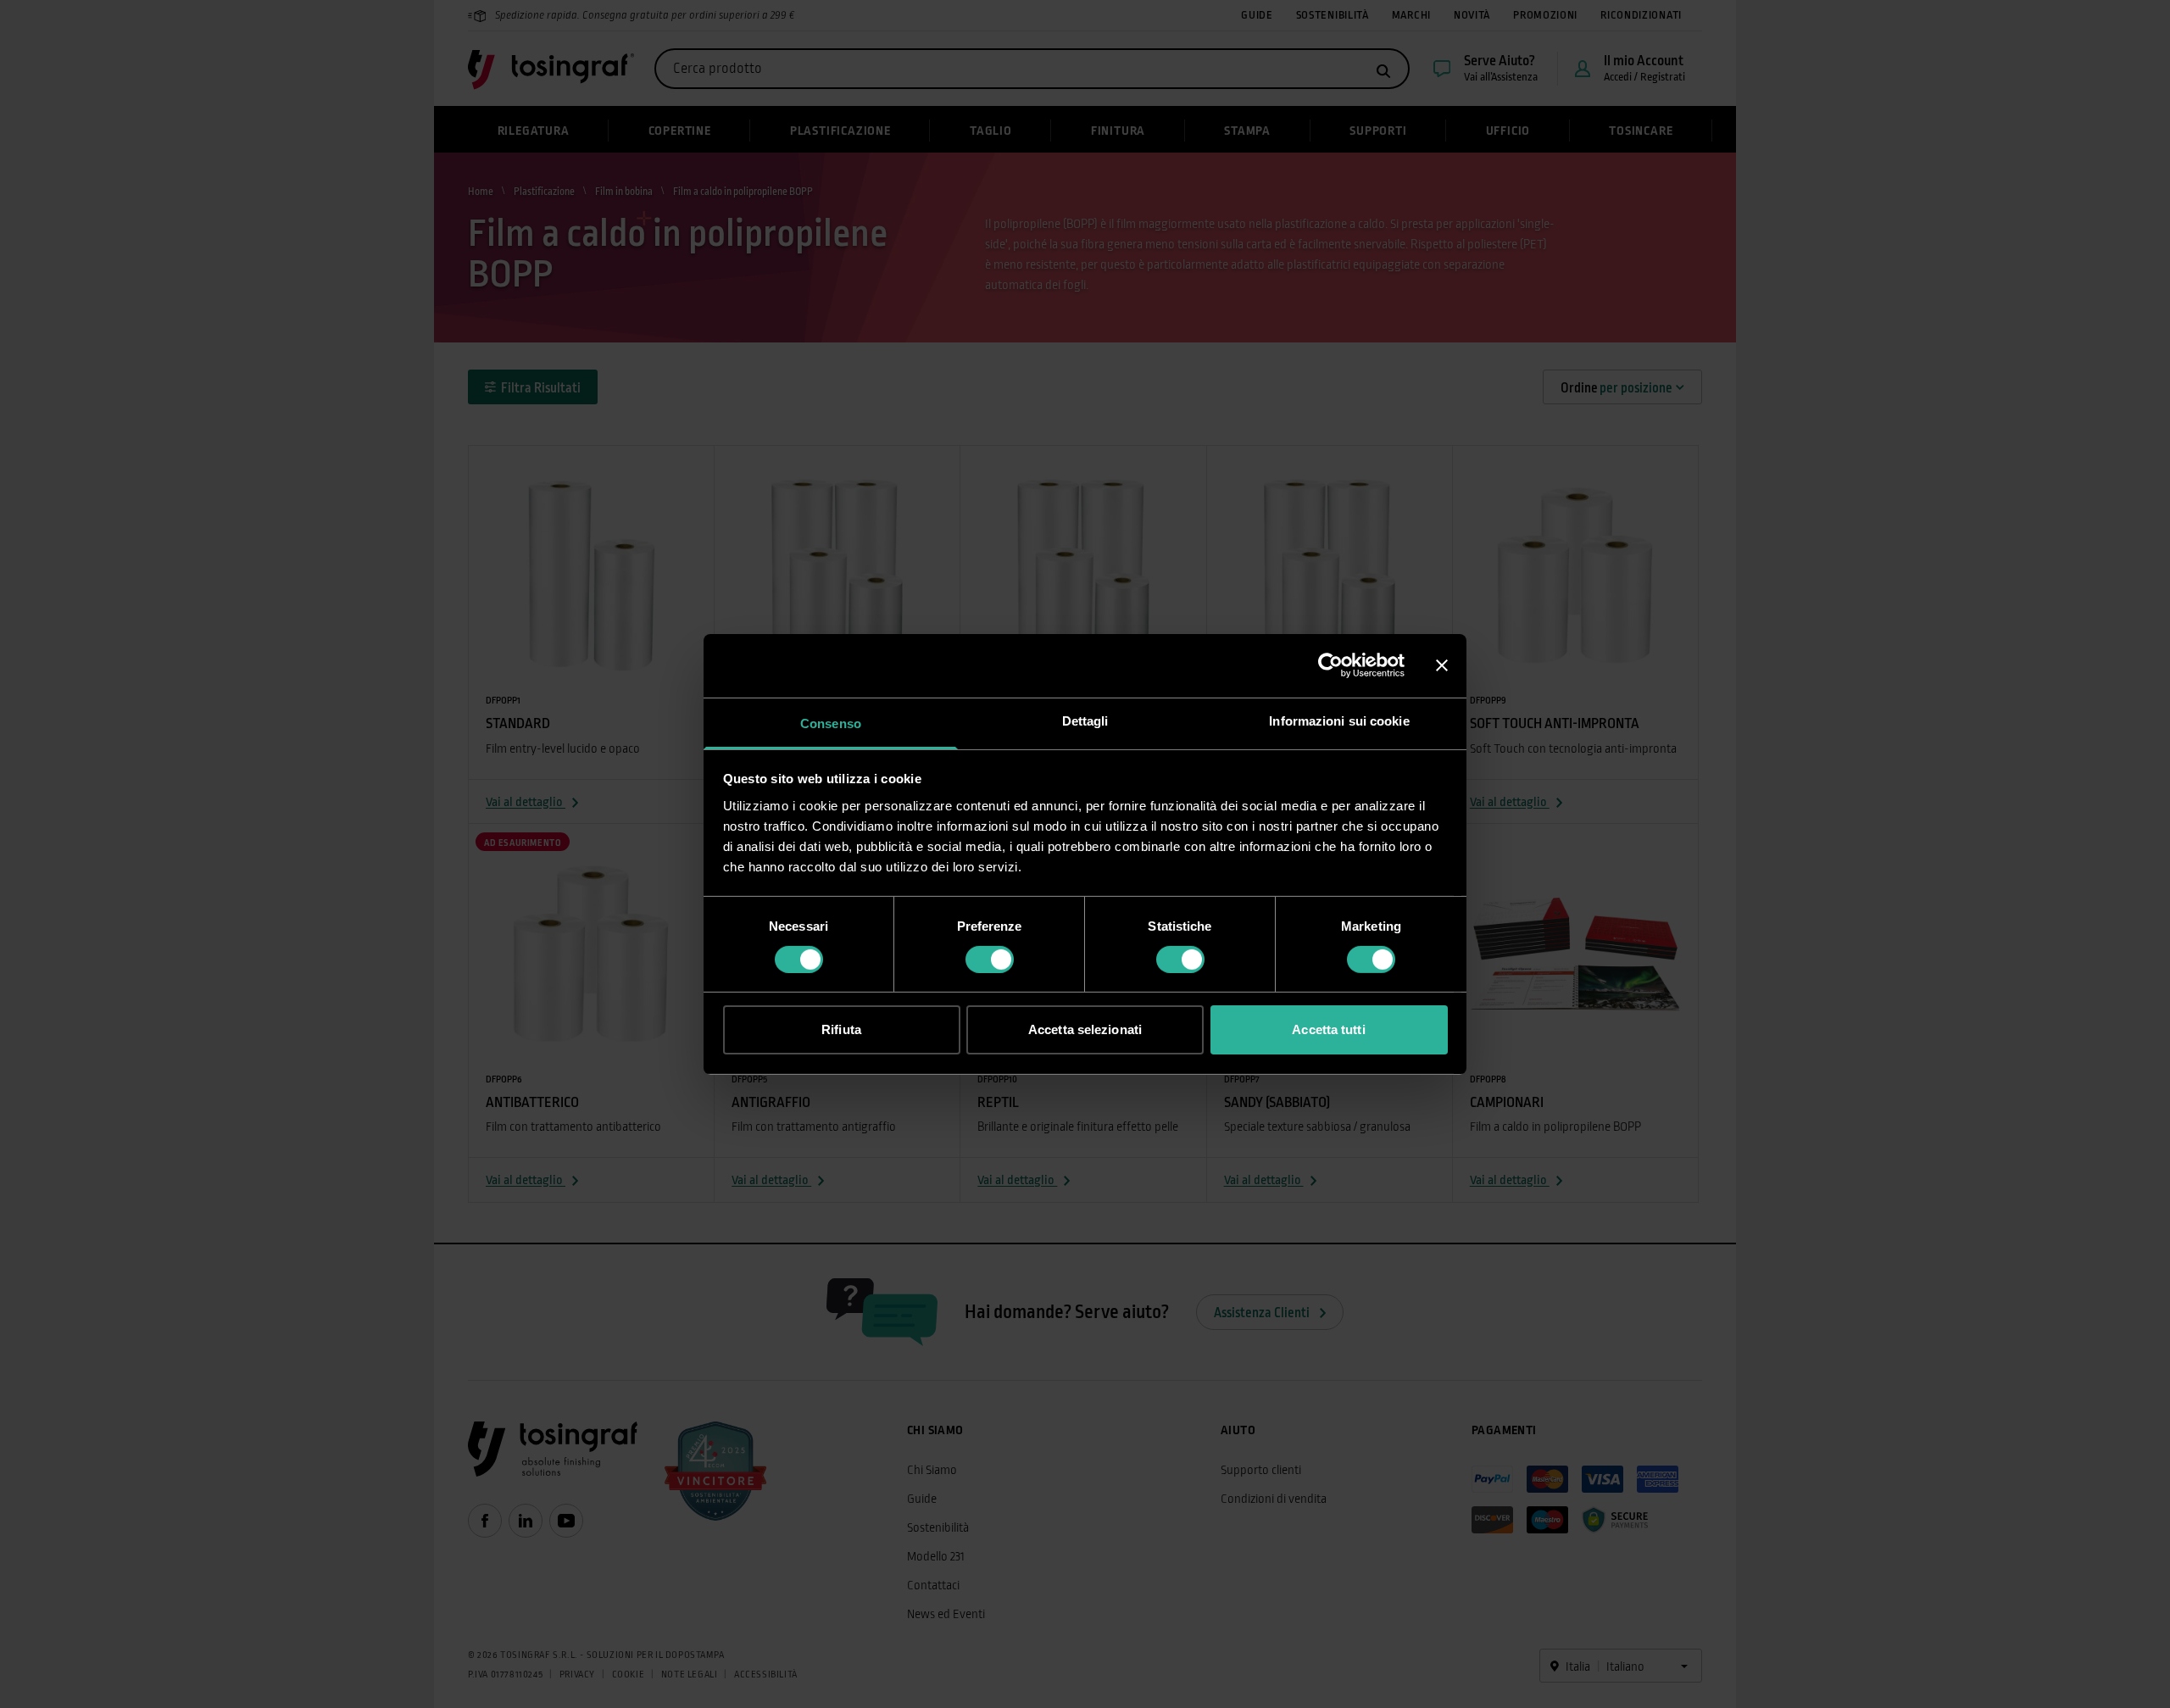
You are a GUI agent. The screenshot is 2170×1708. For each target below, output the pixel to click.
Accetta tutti (1328, 1029)
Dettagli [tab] (1085, 720)
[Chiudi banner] (1442, 665)
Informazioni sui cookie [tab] (1339, 720)
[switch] (990, 960)
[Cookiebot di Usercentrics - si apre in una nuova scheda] (1330, 665)
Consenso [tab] (831, 723)
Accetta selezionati (1085, 1029)
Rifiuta (841, 1029)
